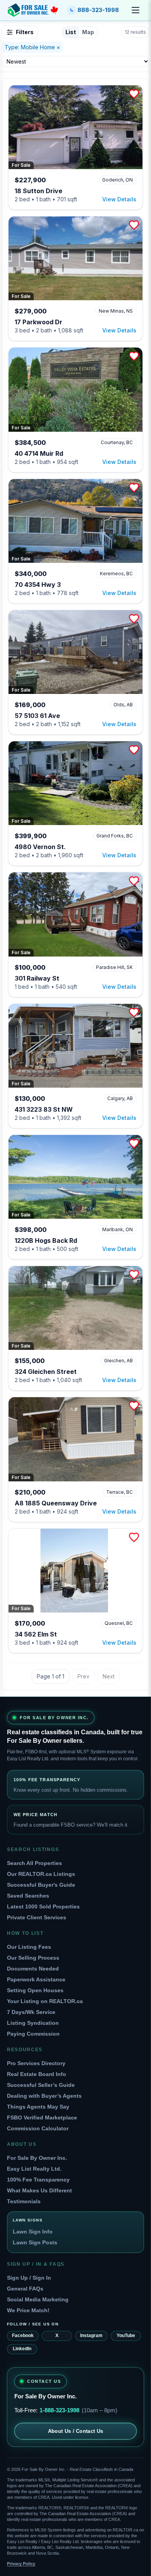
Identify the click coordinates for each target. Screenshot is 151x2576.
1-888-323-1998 (59, 2410)
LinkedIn (22, 2349)
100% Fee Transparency (38, 2180)
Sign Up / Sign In (29, 2278)
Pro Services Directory (36, 2063)
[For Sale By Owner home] (33, 10)
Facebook (23, 2336)
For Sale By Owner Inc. (37, 2158)
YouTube (126, 2336)
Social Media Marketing (38, 2299)
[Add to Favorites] (134, 94)
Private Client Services (37, 1917)
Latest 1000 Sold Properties (43, 1906)
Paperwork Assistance (36, 1979)
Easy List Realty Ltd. (34, 2169)
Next (109, 1676)
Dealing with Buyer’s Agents (44, 2096)
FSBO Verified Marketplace (42, 2118)
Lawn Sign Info (33, 2232)
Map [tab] (88, 32)
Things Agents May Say (38, 2107)
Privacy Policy (21, 2564)
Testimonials (24, 2201)
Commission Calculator (38, 2128)
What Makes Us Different (39, 2190)
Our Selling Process (33, 1958)
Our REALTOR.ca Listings (41, 1874)
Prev (83, 1676)
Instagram (91, 2336)
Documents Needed (33, 1969)
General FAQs (25, 2289)
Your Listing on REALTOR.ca (45, 2001)
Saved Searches (28, 1896)
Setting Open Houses (35, 1990)
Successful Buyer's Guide (41, 1885)
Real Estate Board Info (37, 2074)
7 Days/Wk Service (31, 2012)
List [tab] (71, 32)
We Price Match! (28, 2310)
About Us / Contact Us (76, 2431)
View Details (119, 199)
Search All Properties (34, 1863)
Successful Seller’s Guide (41, 2085)
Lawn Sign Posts (35, 2242)
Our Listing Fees (29, 1947)
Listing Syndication (33, 2023)
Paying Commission (33, 2034)
